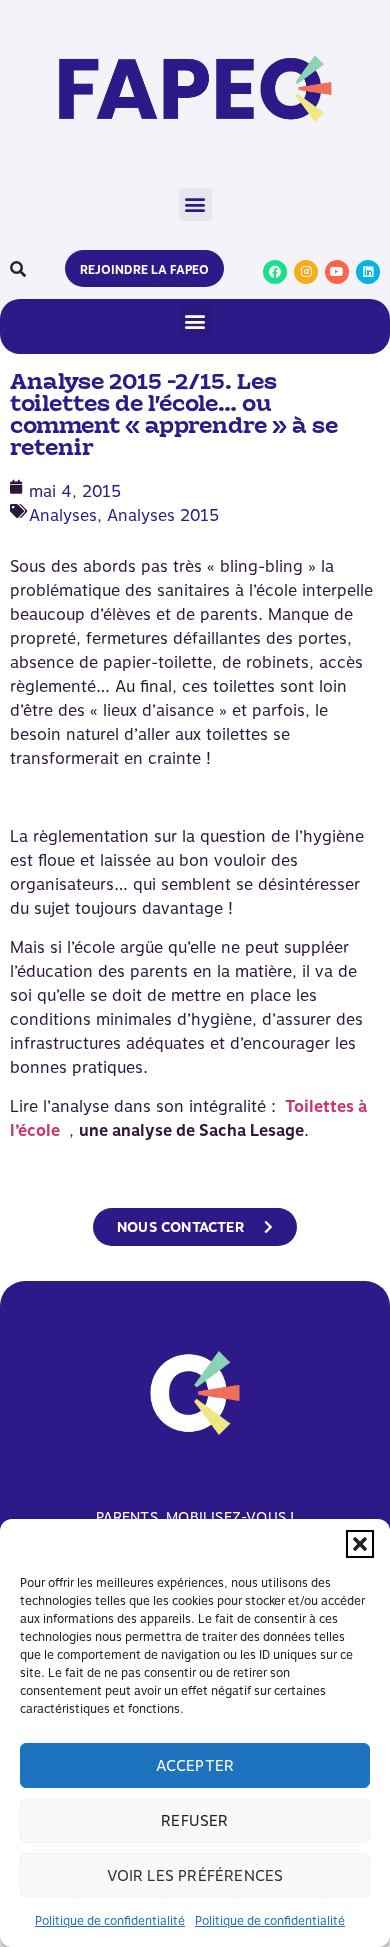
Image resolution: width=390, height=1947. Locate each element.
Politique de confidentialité (110, 1921)
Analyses (63, 515)
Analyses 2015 (163, 515)
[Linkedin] (368, 272)
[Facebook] (275, 272)
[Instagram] (306, 272)
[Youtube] (337, 272)
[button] (360, 1544)
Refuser (194, 1821)
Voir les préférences (195, 1876)
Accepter (195, 1766)
